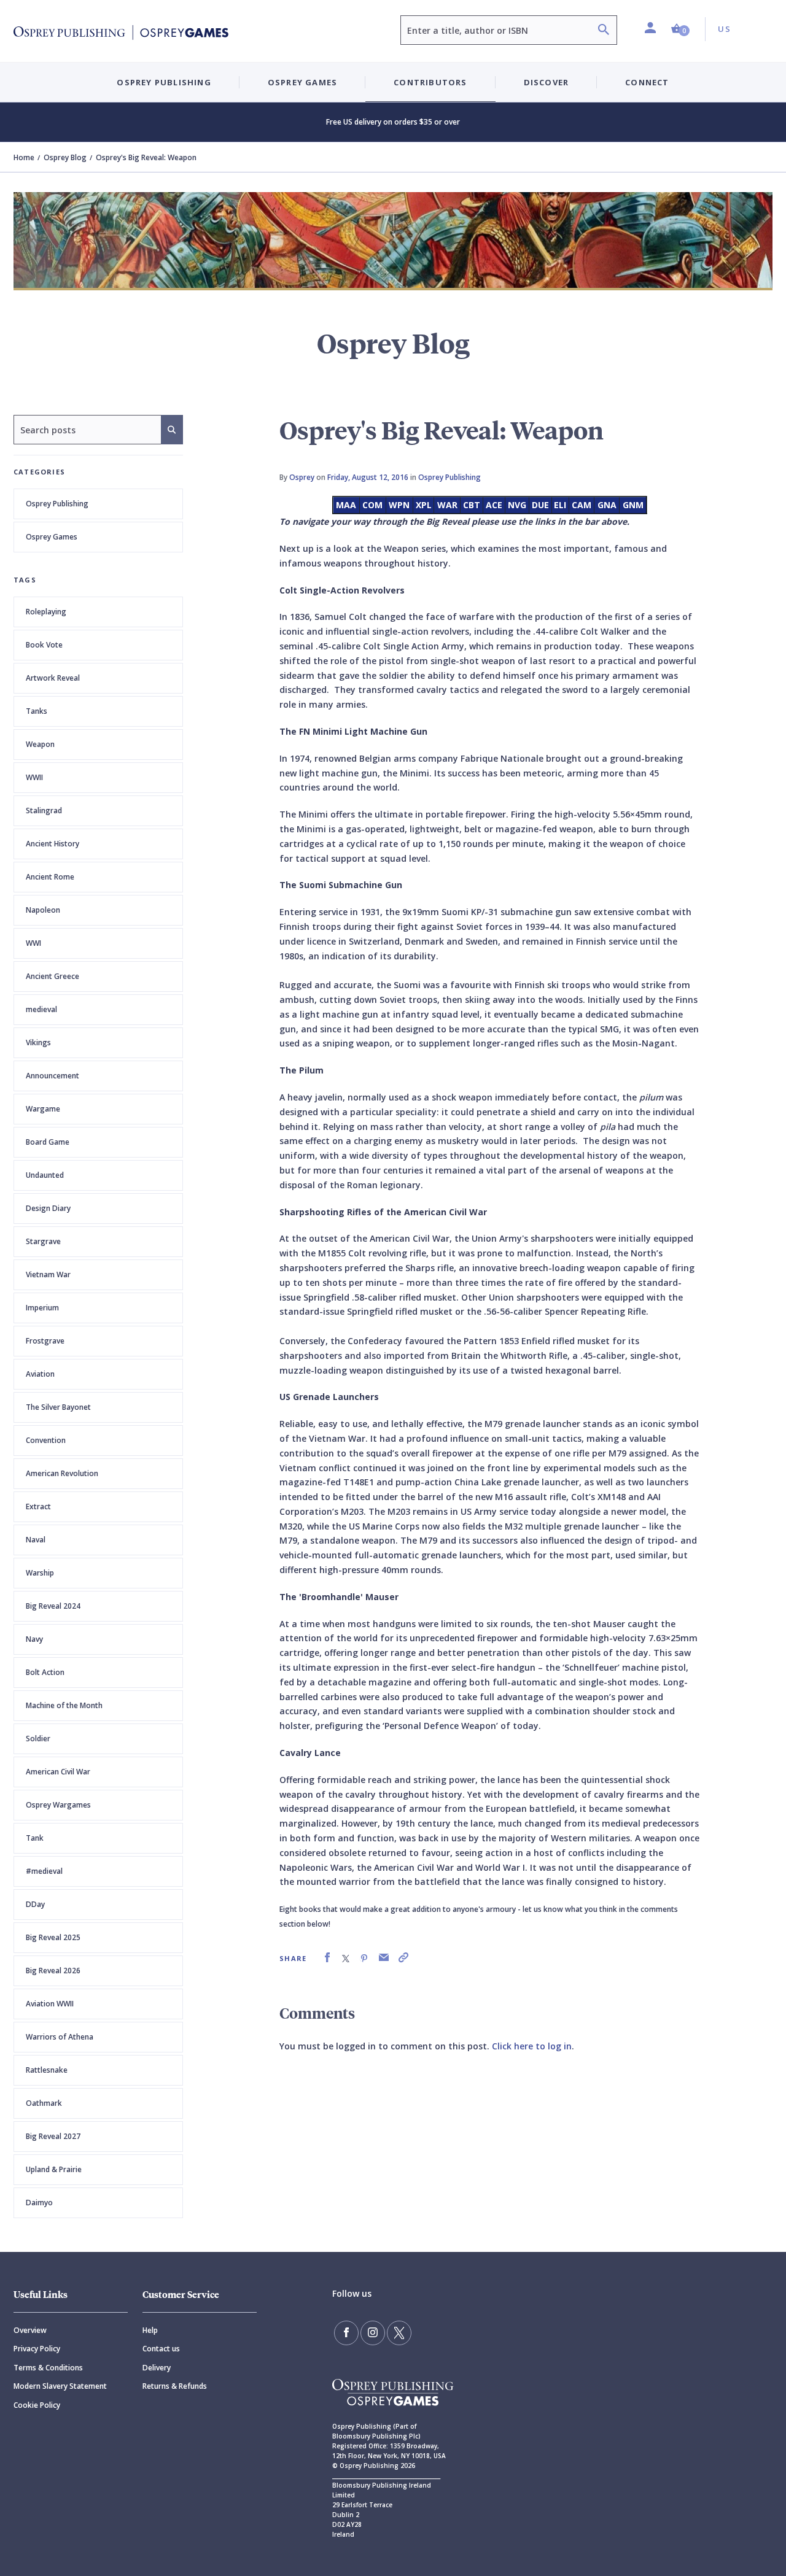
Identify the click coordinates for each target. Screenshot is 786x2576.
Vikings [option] (38, 1042)
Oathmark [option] (44, 2103)
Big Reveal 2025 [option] (53, 1937)
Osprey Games (52, 537)
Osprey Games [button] (302, 82)
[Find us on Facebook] (346, 2333)
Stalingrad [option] (44, 810)
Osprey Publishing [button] (164, 82)
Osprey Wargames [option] (58, 1805)
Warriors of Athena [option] (60, 2037)
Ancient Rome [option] (50, 877)
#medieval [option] (44, 1871)
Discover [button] (547, 82)
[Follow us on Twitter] (399, 2333)
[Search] (604, 31)
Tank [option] (35, 1838)
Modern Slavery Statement (60, 2386)
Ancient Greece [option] (53, 976)
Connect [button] (647, 82)
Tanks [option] (37, 711)
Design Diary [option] (48, 1208)
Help (150, 2330)
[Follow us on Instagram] (373, 2333)
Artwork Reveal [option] (53, 678)
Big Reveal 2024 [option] (53, 1606)
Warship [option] (40, 1573)
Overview (30, 2330)
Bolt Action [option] (45, 1672)
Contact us (161, 2349)
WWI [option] (33, 943)
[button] (680, 29)
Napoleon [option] (43, 910)
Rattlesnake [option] (47, 2070)
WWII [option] (34, 777)
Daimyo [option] (39, 2203)
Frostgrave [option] (45, 1341)
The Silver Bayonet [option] (58, 1407)
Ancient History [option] (53, 844)
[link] (327, 1958)
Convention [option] (46, 1440)
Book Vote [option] (44, 645)
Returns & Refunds (175, 2386)
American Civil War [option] (58, 1772)
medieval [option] (41, 1009)
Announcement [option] (53, 1076)
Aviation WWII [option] (50, 2004)
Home (24, 157)
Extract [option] (38, 1507)
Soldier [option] (38, 1739)
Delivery (157, 2368)
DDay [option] (35, 1904)
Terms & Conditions (48, 2368)
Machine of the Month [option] (64, 1705)
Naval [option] (36, 1540)
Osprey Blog (65, 157)
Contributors (430, 82)
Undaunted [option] (45, 1175)
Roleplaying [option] (46, 612)
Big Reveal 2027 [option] (53, 2136)
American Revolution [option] (62, 1473)
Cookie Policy (37, 2405)
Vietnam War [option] (48, 1274)
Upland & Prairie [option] (54, 2169)
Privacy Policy (37, 2349)
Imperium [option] (42, 1308)
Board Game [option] (48, 1142)
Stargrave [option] (43, 1241)
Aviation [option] (40, 1374)
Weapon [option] (40, 744)
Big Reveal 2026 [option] (53, 1971)
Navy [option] (34, 1639)
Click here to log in (532, 2046)
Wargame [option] (43, 1109)
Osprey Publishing (57, 504)
